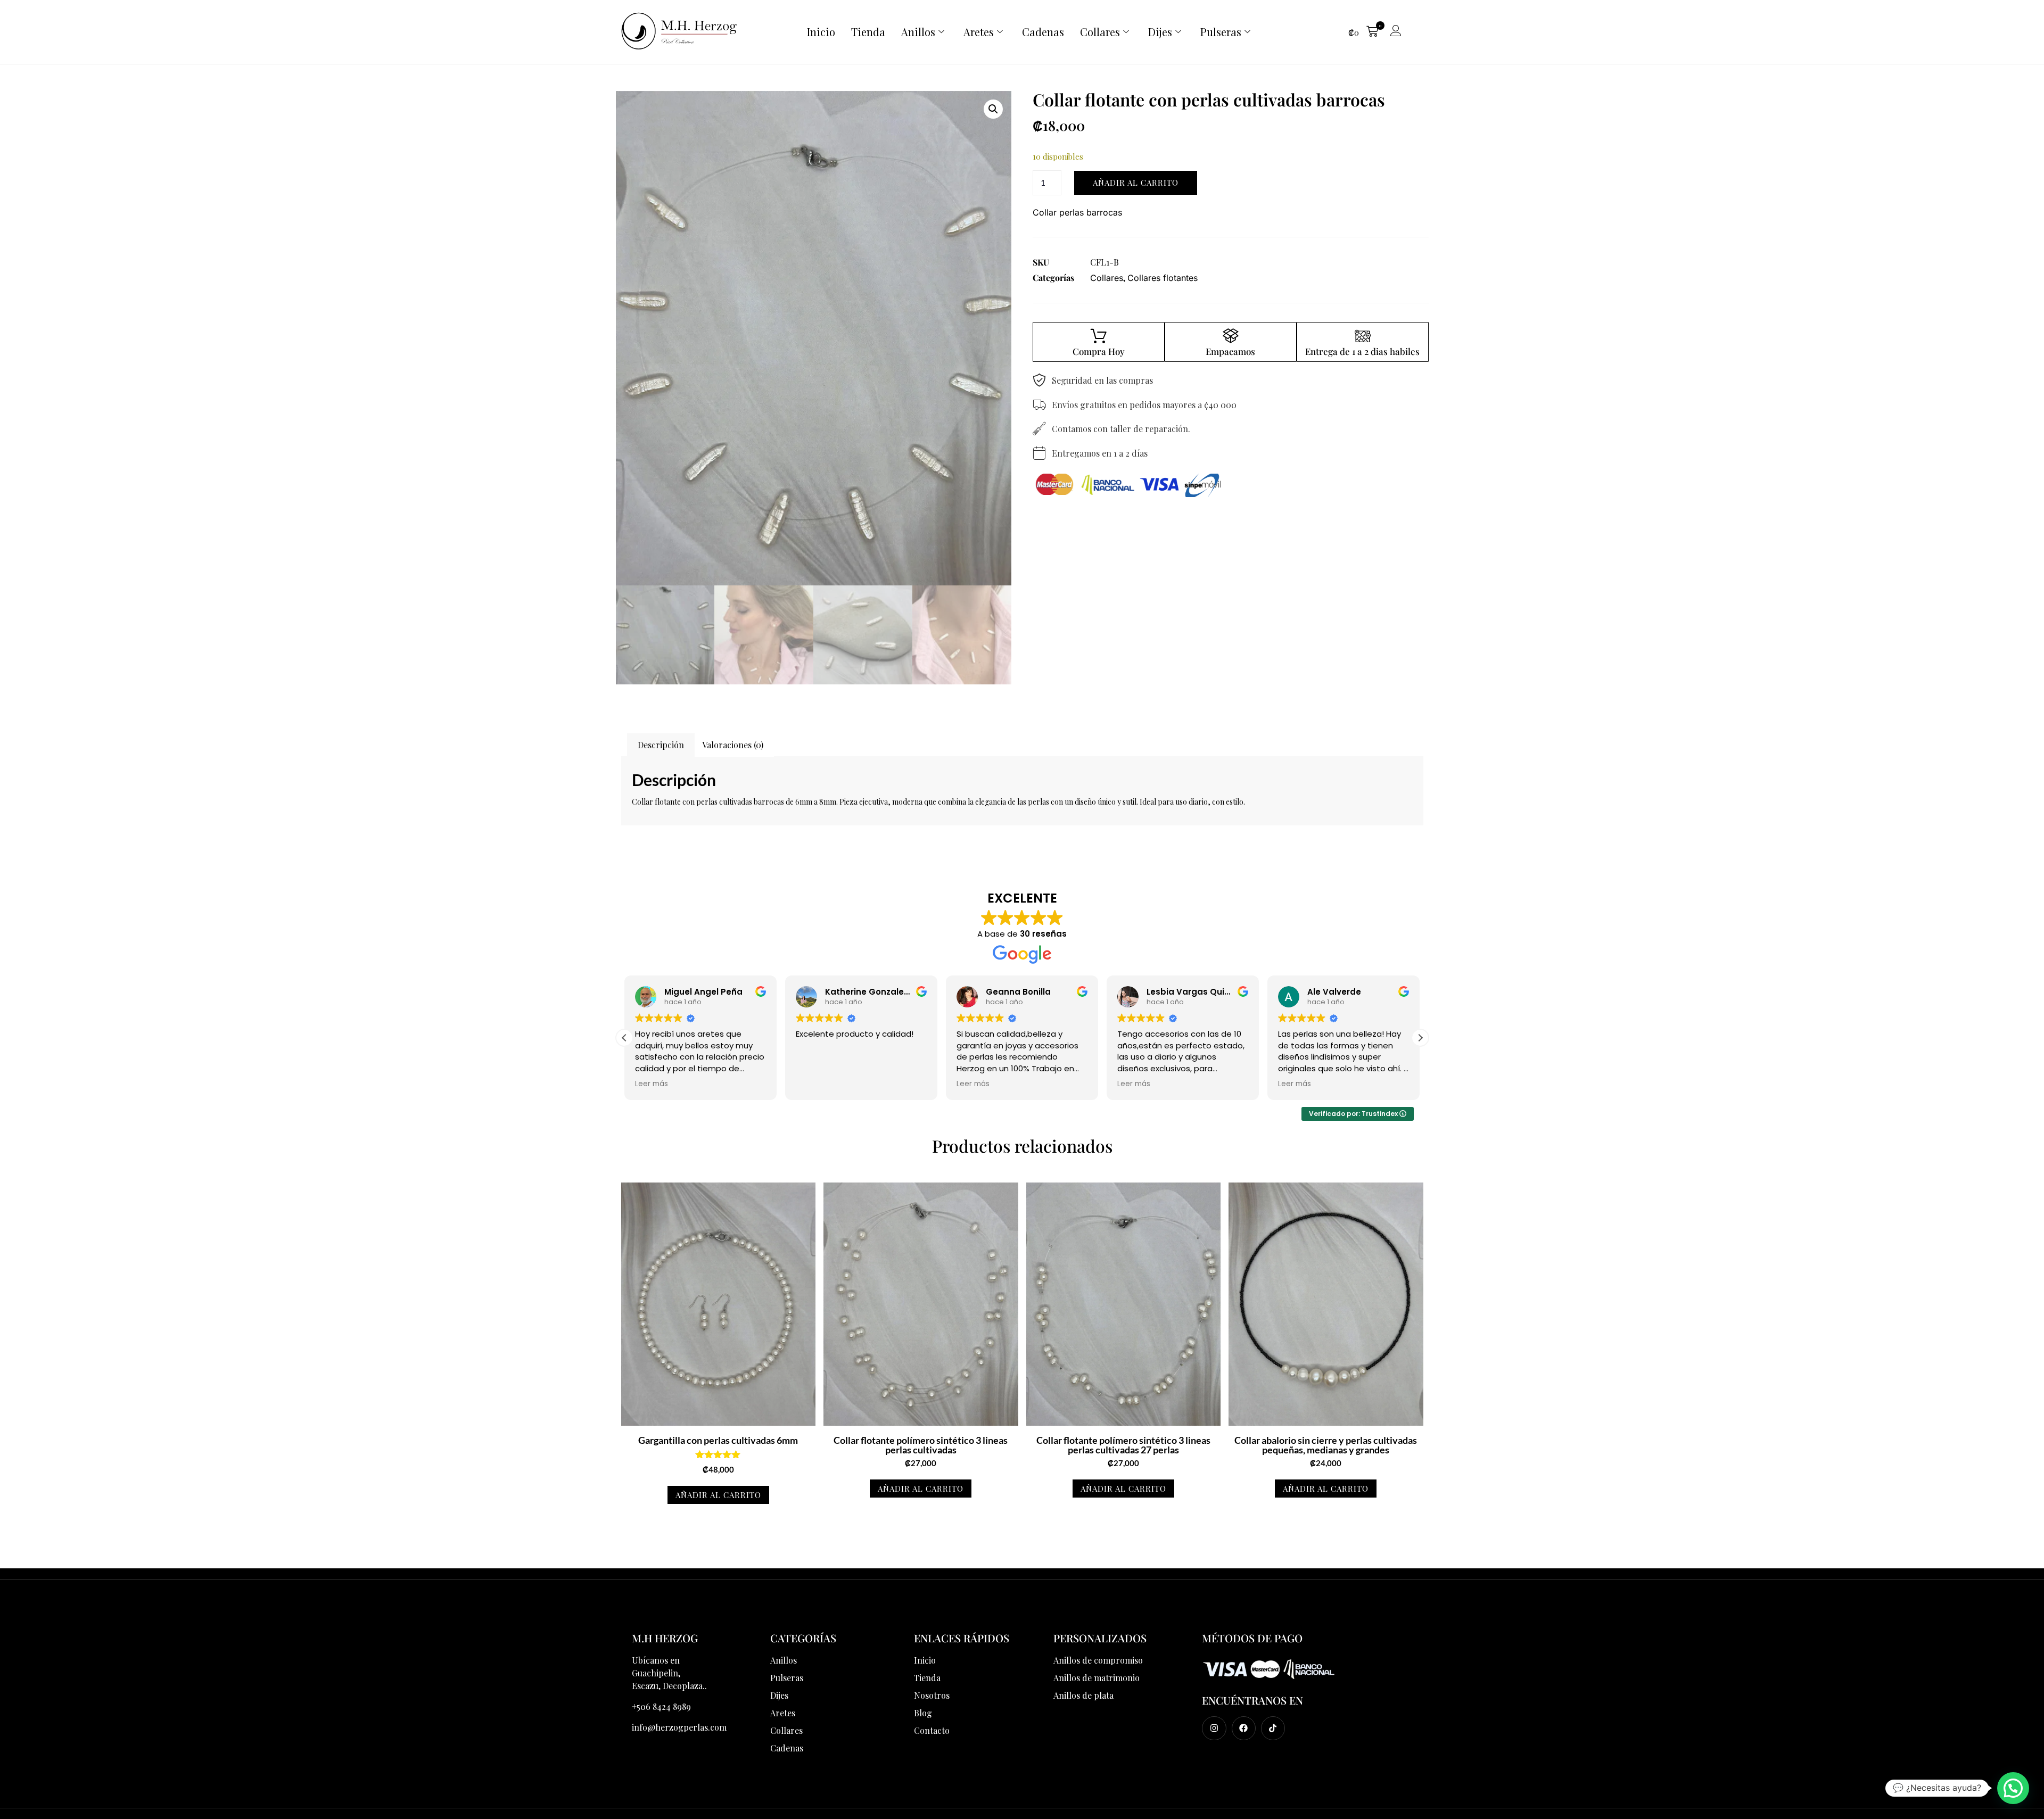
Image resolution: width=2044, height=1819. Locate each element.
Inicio (821, 32)
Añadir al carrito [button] (718, 1495)
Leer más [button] (812, 1084)
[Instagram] (1214, 1728)
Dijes (1160, 32)
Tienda (868, 32)
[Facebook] (1244, 1728)
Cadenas (1043, 32)
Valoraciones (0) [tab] (733, 745)
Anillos (918, 32)
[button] (1363, 32)
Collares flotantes (1163, 278)
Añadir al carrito (1136, 183)
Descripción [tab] (661, 745)
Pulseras (1221, 32)
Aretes (979, 32)
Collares (1100, 32)
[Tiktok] (1273, 1728)
